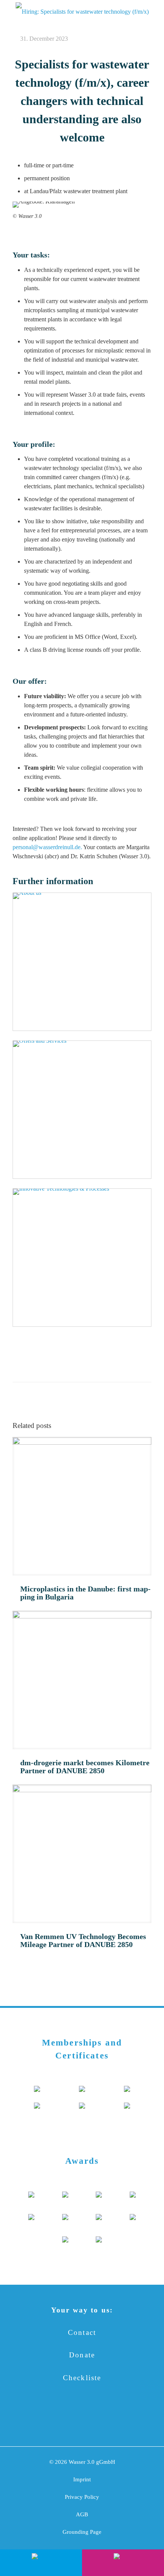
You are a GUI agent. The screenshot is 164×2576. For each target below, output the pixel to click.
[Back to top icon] (148, 2534)
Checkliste (82, 2378)
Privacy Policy (82, 2497)
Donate (82, 2355)
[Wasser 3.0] (82, 11)
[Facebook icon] (48, 2421)
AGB (82, 2514)
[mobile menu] (10, 11)
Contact (82, 2332)
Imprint (82, 2479)
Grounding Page (82, 2532)
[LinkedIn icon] (93, 2421)
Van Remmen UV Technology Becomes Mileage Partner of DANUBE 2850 (83, 1940)
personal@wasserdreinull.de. (47, 847)
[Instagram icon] (116, 2421)
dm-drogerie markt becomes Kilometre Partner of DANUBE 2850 (85, 1767)
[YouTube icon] (71, 2421)
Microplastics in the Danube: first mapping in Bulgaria (85, 1593)
